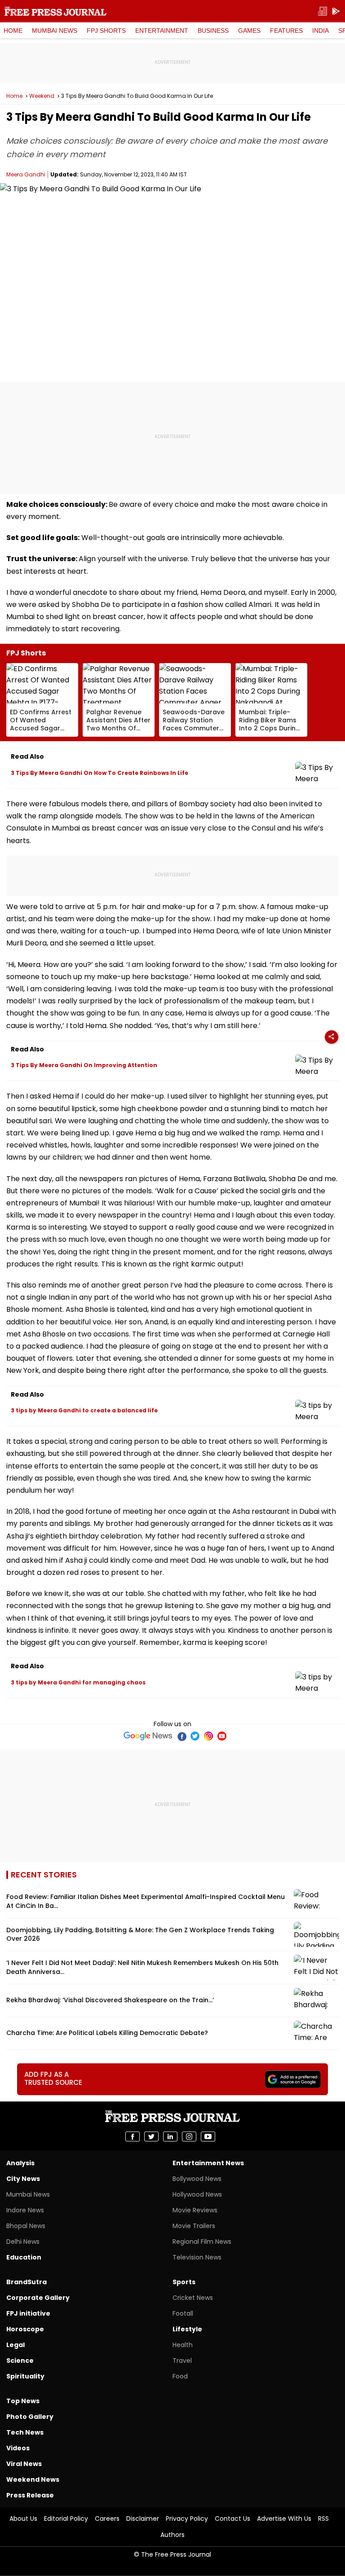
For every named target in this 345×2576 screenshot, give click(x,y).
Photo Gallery (30, 2417)
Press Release (30, 2495)
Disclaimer (143, 2519)
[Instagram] (208, 1736)
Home (13, 31)
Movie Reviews (195, 2210)
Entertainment (162, 31)
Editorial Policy (66, 2519)
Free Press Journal (55, 11)
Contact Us (232, 2519)
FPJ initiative (28, 2313)
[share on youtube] (208, 2136)
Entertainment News (208, 2163)
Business (213, 31)
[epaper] (323, 11)
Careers (107, 2519)
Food (180, 2376)
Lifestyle (187, 2329)
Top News (23, 2401)
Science (20, 2361)
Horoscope (25, 2329)
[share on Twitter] (151, 2136)
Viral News (24, 2464)
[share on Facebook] (133, 2136)
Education (24, 2257)
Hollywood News (197, 2194)
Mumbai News (55, 31)
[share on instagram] (189, 2136)
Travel (182, 2361)
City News (23, 2179)
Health (183, 2345)
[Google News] (148, 1736)
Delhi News (23, 2242)
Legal (15, 2345)
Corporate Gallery (38, 2298)
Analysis (20, 2163)
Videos (18, 2448)
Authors (172, 2535)
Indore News (25, 2210)
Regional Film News (202, 2242)
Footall (183, 2313)
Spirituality (25, 2376)
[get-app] (336, 11)
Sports (184, 2282)
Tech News (25, 2432)
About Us (23, 2519)
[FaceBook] (181, 1736)
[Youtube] (222, 1736)
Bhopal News (26, 2226)
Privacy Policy (187, 2519)
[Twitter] (195, 1736)
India (321, 31)
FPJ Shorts (106, 31)
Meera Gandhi (26, 174)
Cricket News (193, 2298)
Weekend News (33, 2479)
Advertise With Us (284, 2519)
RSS (323, 2519)
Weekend (42, 96)
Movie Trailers (194, 2226)
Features (286, 31)
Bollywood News (197, 2179)
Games (249, 31)
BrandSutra (27, 2282)
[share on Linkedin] (170, 2136)
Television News (197, 2257)
